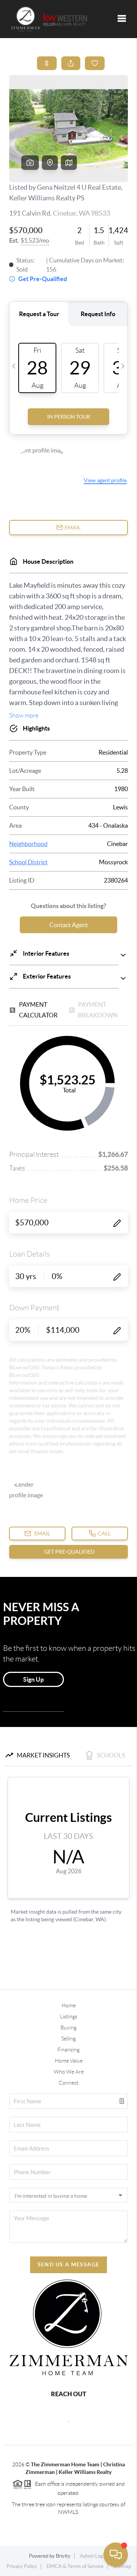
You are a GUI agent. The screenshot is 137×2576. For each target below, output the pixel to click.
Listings (69, 2016)
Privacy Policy (22, 2566)
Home (69, 2005)
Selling (68, 2039)
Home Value (69, 2061)
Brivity (63, 2556)
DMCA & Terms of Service (75, 2566)
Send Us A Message (69, 2264)
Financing (68, 2050)
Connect (68, 2083)
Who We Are (69, 2072)
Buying (68, 2028)
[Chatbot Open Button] (116, 2555)
